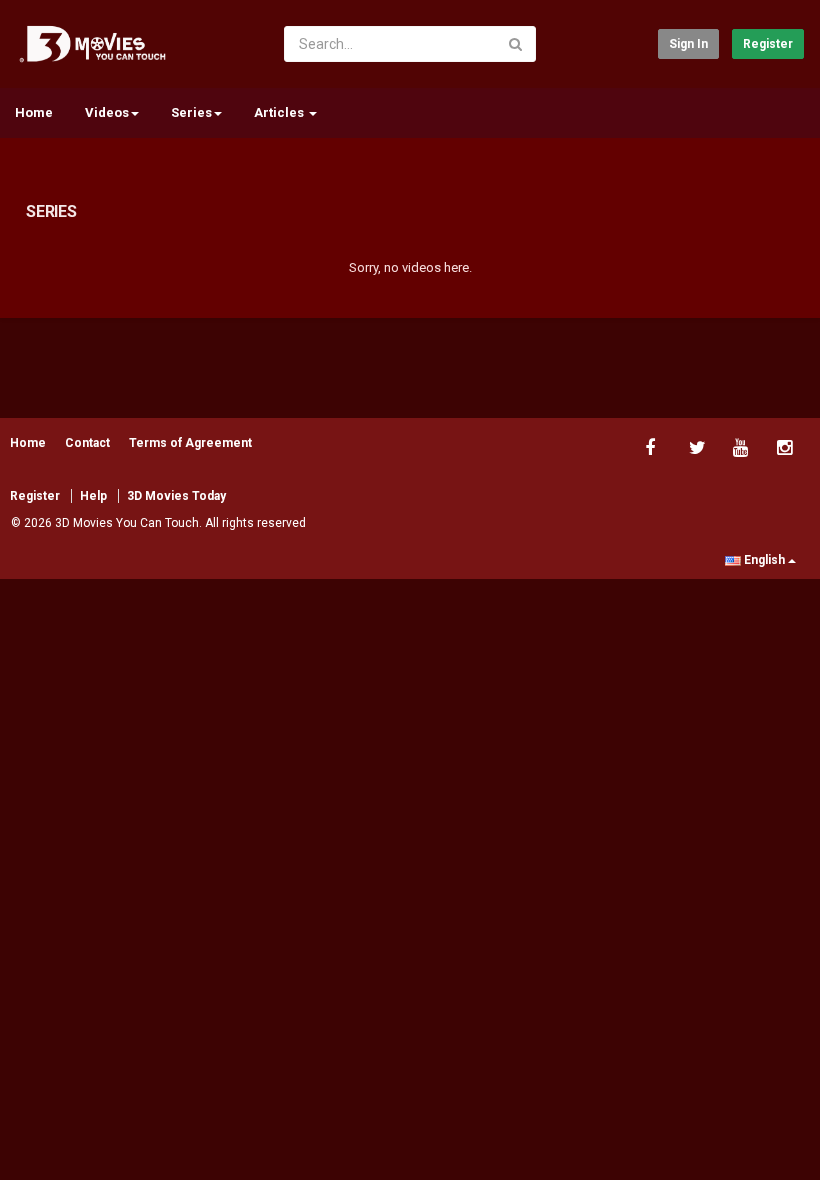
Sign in (688, 44)
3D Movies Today (176, 496)
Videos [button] (107, 112)
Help (93, 496)
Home (34, 112)
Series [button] (191, 112)
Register (768, 44)
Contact (87, 443)
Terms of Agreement (190, 443)
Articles (280, 112)
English (764, 560)
